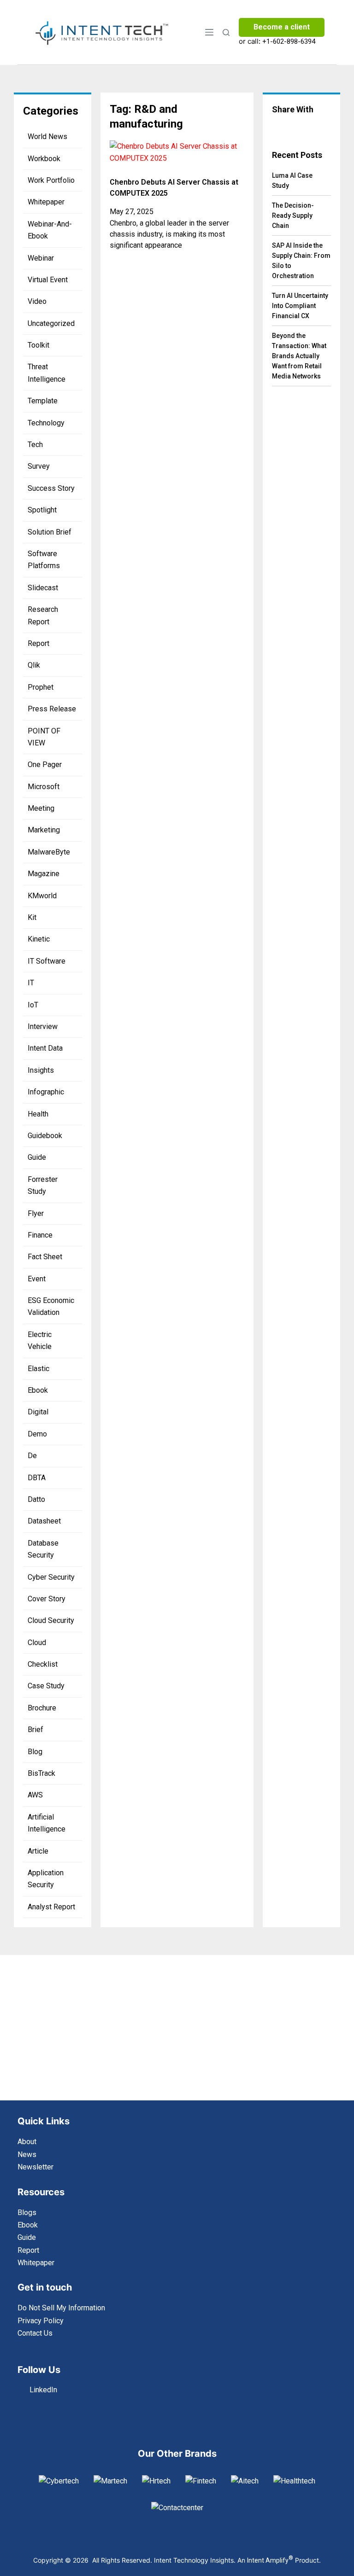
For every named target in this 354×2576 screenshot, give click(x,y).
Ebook (38, 1390)
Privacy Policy (41, 2321)
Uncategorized (51, 323)
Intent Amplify (270, 2560)
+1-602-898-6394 (289, 41)
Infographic (46, 1092)
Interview (43, 1026)
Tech (35, 445)
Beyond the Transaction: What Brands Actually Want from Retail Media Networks (299, 356)
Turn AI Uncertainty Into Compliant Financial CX (300, 306)
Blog (35, 1752)
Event (37, 1279)
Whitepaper (46, 202)
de (32, 1456)
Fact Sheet (45, 1257)
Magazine (44, 874)
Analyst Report (51, 1907)
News (27, 2154)
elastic (38, 1369)
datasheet (44, 1521)
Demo (37, 1434)
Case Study (46, 1686)
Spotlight (42, 510)
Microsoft (44, 787)
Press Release (52, 709)
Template (43, 401)
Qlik (34, 665)
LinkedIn (43, 2390)
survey (39, 466)
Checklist (43, 1664)
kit (32, 917)
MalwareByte (49, 852)
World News (47, 137)
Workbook (44, 159)
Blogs (27, 2213)
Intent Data (45, 1048)
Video (37, 301)
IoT (33, 1005)
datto (36, 1499)
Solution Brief (50, 532)
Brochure (42, 1708)
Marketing (44, 830)
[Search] (226, 32)
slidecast (43, 588)
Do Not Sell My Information (61, 2308)
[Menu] (209, 32)
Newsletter (35, 2167)
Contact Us (35, 2333)
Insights (41, 1070)
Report (38, 643)
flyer (36, 1213)
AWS (35, 1795)
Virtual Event (48, 280)
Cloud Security (51, 1620)
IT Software (47, 961)
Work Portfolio (51, 180)
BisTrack (41, 1773)
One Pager (45, 765)
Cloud (37, 1643)
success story (51, 488)
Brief (35, 1730)
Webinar (41, 258)
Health (38, 1114)
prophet (41, 687)
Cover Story (47, 1599)
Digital (38, 1412)
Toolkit (38, 345)
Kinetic (39, 939)
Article (38, 1851)
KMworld (42, 896)
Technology (46, 423)
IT (31, 983)
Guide (37, 1157)
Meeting (41, 808)
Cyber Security (51, 1577)
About (27, 2142)
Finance (40, 1235)
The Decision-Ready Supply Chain (293, 215)
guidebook (45, 1136)
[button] (280, 128)
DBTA (37, 1478)
